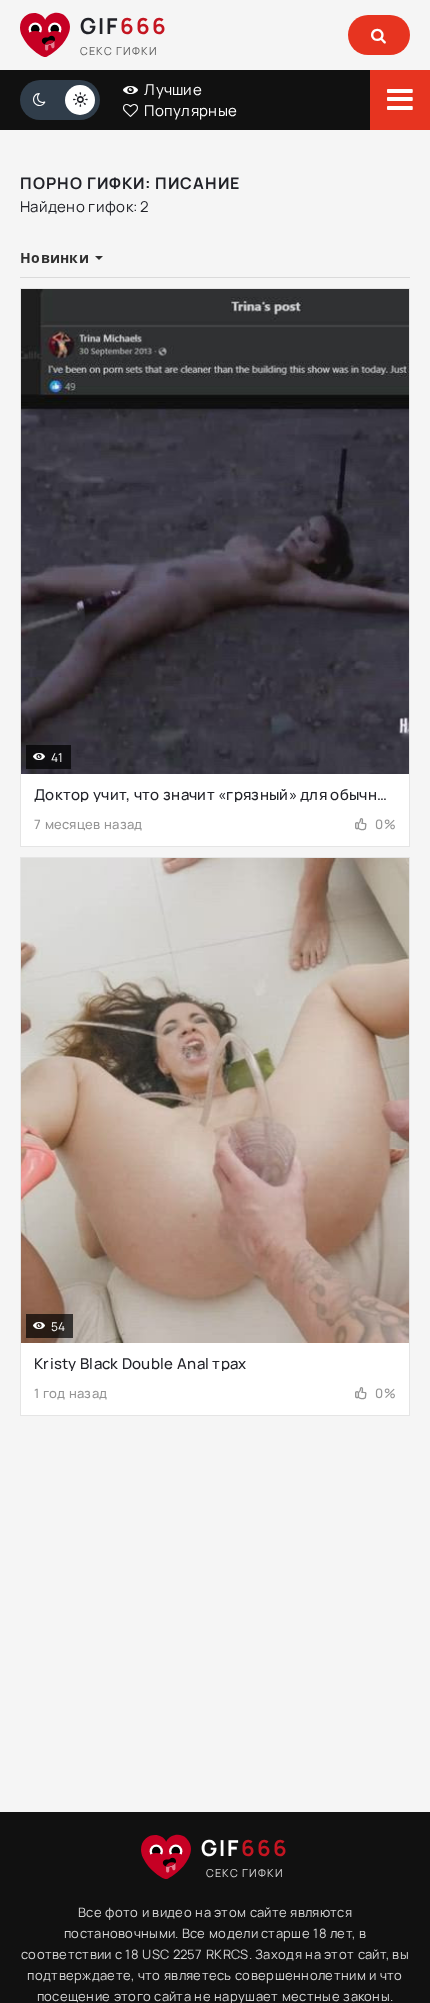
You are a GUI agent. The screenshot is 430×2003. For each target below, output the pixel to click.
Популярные (189, 110)
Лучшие (171, 89)
